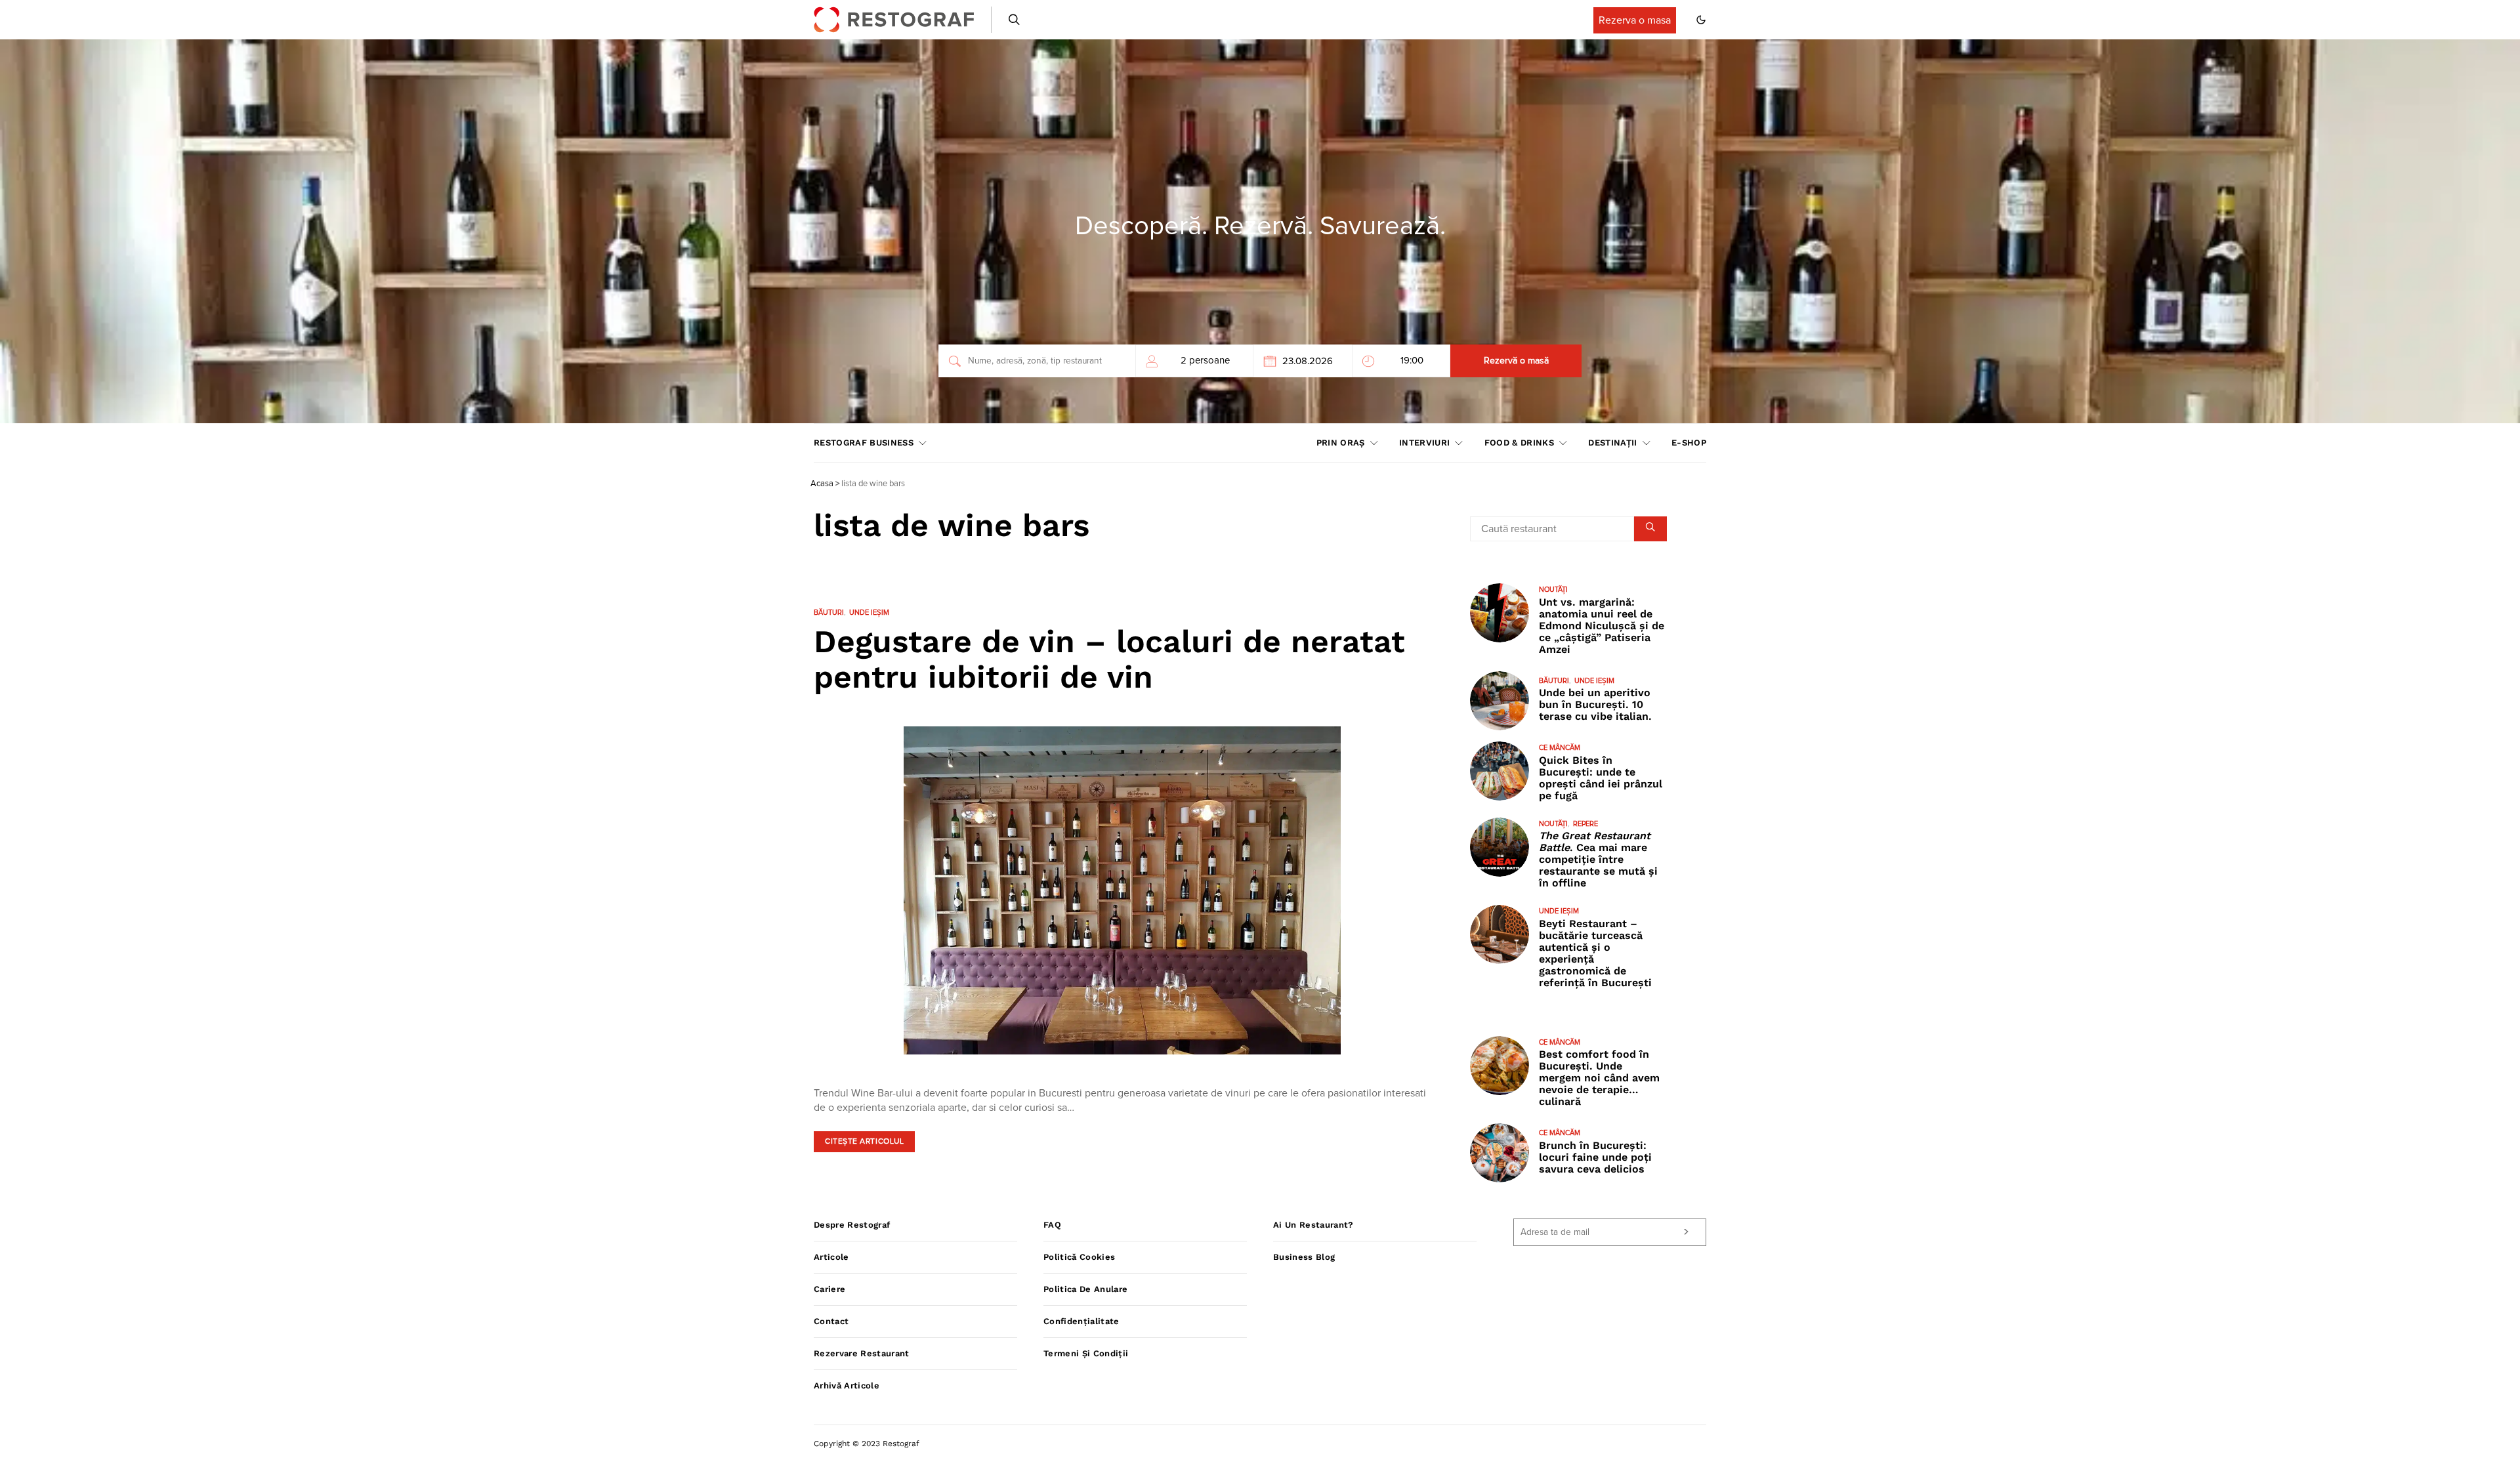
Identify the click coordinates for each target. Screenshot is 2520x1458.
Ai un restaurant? (1313, 1225)
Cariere (829, 1289)
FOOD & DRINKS (1519, 443)
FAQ (1052, 1225)
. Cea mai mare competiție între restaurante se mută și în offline (1598, 859)
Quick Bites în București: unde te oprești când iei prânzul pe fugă (1601, 778)
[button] (1701, 20)
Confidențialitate (1081, 1321)
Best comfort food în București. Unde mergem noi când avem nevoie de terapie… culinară (1599, 1078)
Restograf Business (864, 443)
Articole (831, 1257)
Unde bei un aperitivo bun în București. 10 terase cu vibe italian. (1595, 704)
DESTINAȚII (1612, 443)
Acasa (822, 484)
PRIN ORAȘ (1341, 443)
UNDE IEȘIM (869, 613)
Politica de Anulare (1085, 1289)
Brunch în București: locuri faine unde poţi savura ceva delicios (1595, 1157)
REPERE (1585, 824)
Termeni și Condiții (1086, 1353)
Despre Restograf (852, 1225)
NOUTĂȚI (1553, 590)
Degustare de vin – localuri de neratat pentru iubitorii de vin (1109, 659)
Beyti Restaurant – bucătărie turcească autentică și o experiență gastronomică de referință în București (1595, 953)
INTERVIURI (1424, 443)
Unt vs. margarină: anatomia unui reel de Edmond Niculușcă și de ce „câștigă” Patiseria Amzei (1602, 626)
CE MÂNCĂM (1560, 748)
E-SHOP (1689, 443)
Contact (831, 1321)
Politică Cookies (1079, 1257)
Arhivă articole (847, 1385)
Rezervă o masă (1516, 361)
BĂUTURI (829, 613)
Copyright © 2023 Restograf (867, 1444)
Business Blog (1304, 1257)
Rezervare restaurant (862, 1353)
